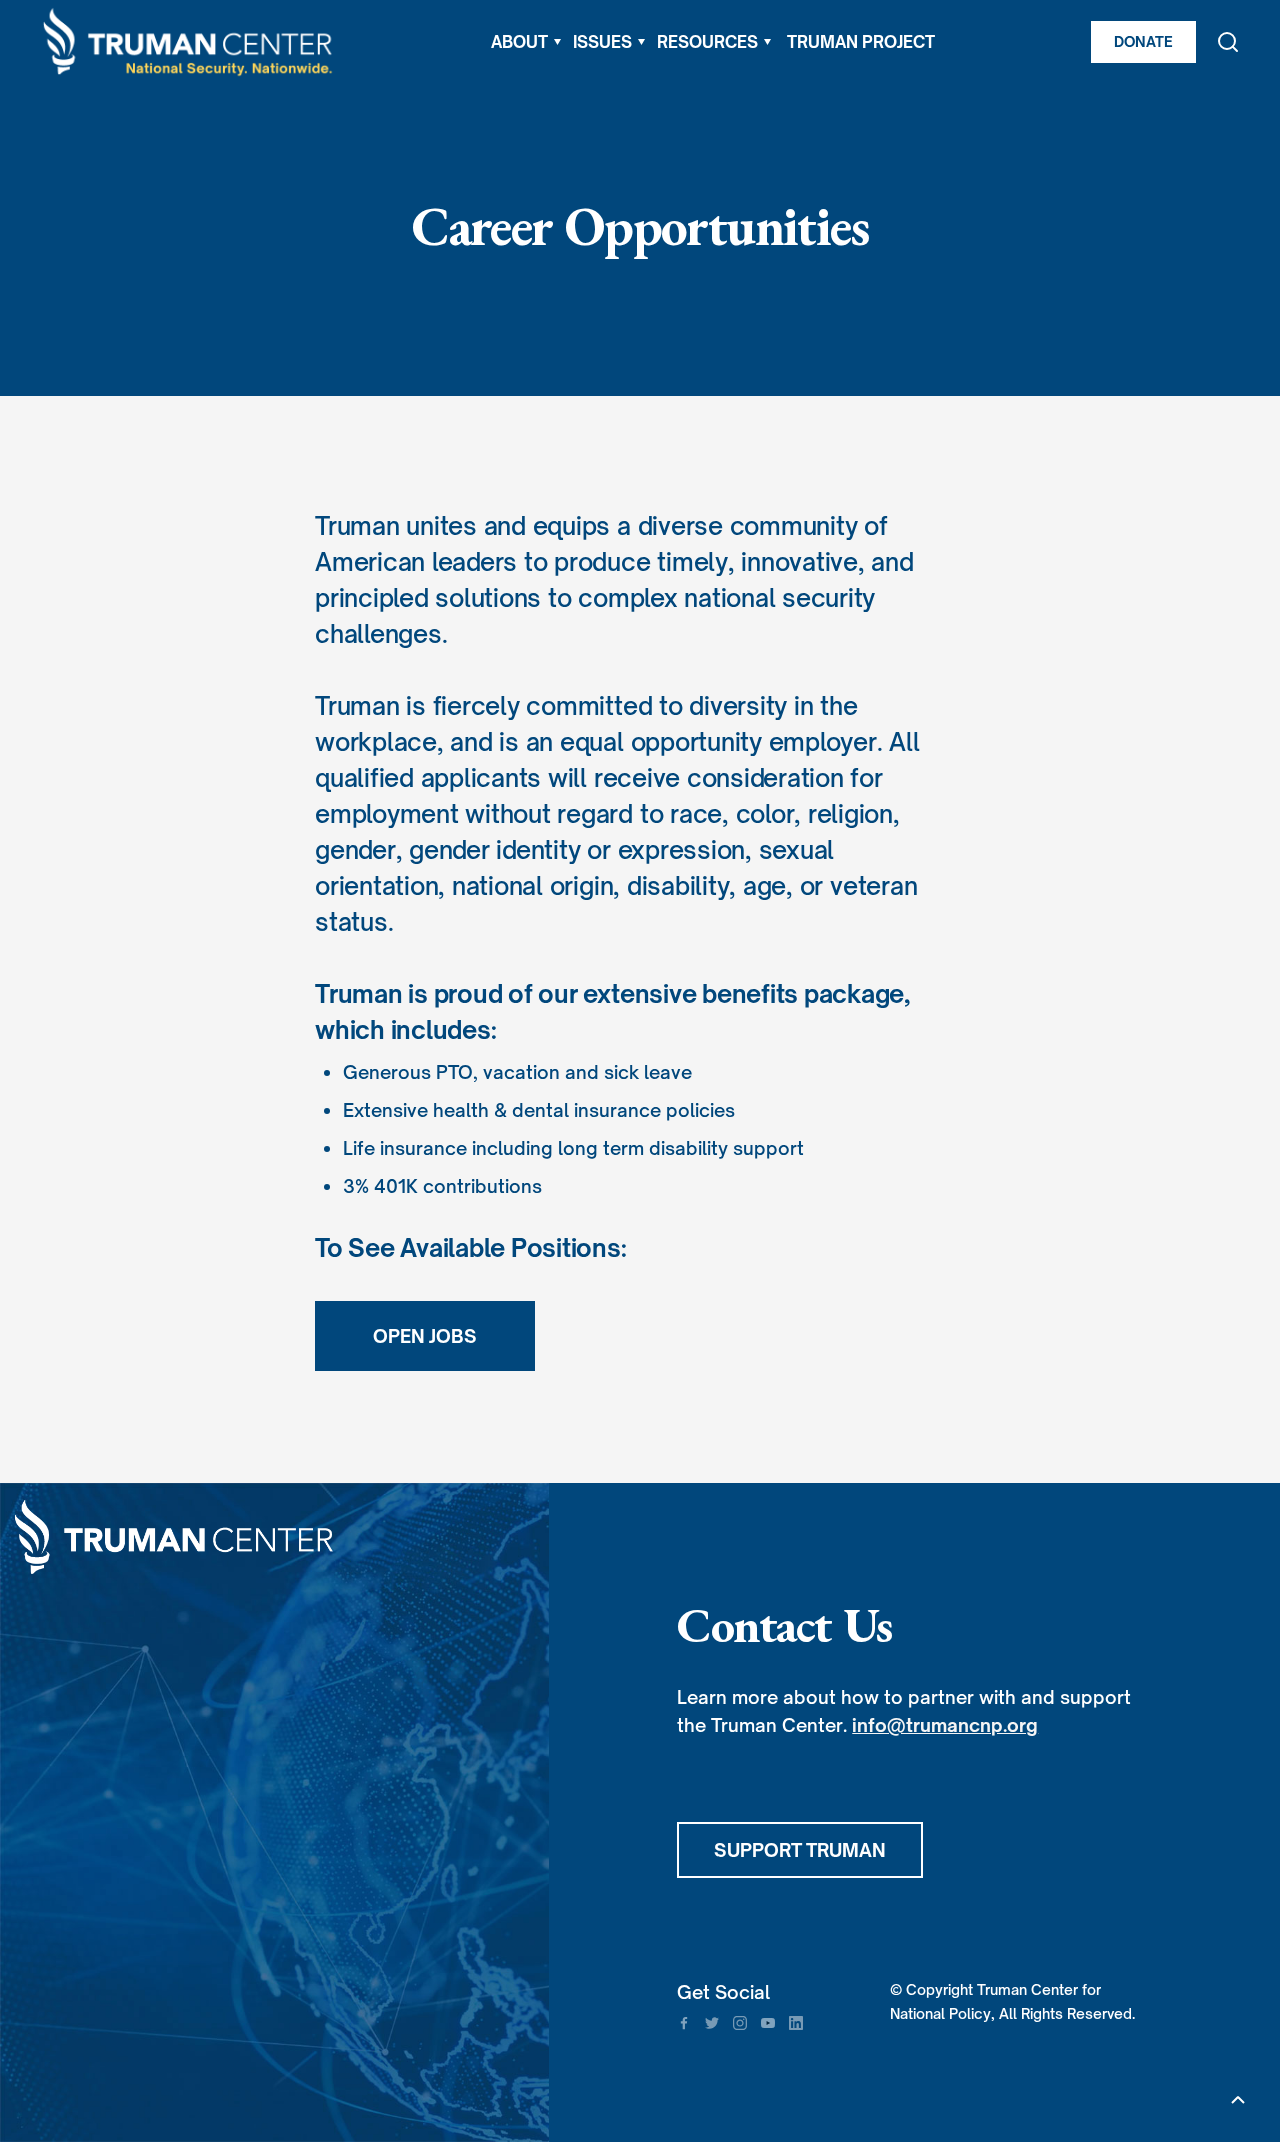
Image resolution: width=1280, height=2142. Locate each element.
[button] (526, 42)
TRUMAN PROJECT (861, 42)
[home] (189, 42)
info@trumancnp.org (945, 1725)
